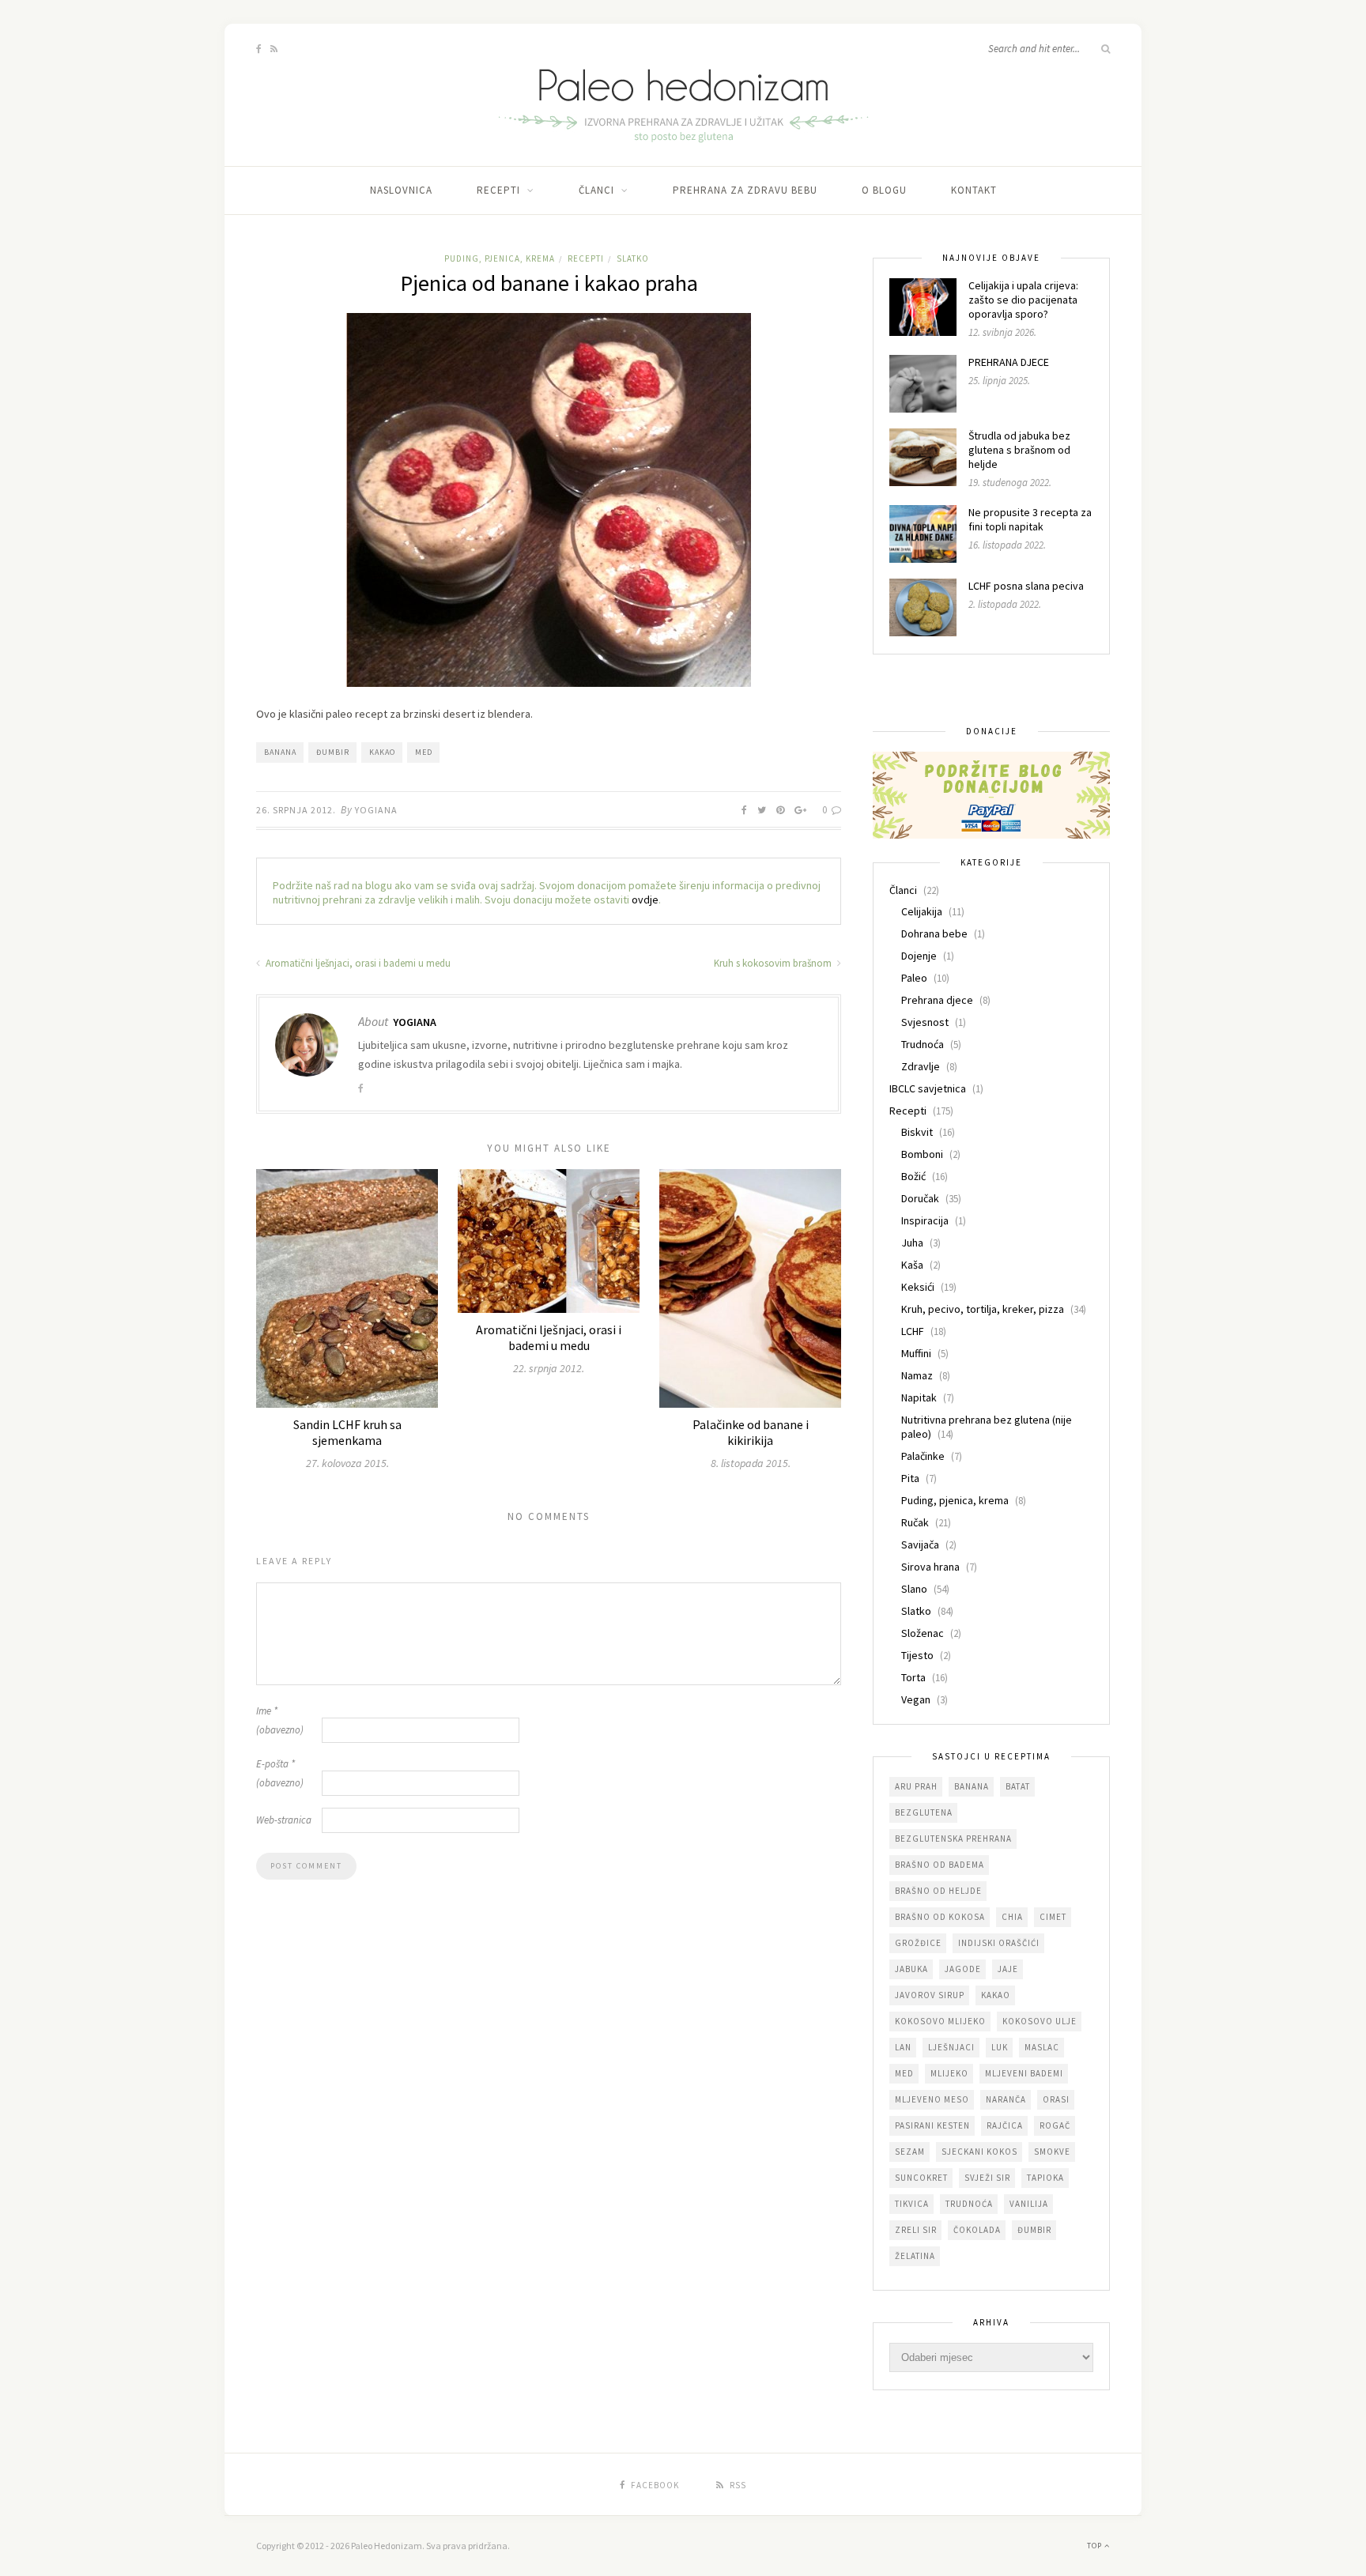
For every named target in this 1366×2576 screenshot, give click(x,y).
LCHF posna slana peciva (1026, 586)
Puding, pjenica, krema (500, 258)
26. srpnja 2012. (296, 810)
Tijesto (917, 1655)
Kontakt (974, 190)
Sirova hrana (930, 1567)
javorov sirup (930, 1995)
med (424, 752)
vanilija (1029, 2204)
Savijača (920, 1544)
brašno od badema (940, 1865)
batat (1018, 1786)
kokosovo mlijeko (940, 2021)
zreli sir (916, 2230)
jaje (1008, 1969)
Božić (913, 1176)
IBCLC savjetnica (928, 1088)
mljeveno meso (932, 2099)
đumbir (333, 752)
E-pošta (280, 1773)
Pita (910, 1478)
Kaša (912, 1265)
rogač (1055, 2125)
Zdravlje (921, 1066)
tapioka (1045, 2178)
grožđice (918, 1943)
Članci (596, 190)
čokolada (977, 2230)
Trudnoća (923, 1044)
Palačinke (923, 1456)
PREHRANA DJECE (1009, 362)
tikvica (912, 2204)
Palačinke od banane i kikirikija (751, 1432)
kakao (382, 752)
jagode (963, 1969)
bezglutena (924, 1812)
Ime (280, 1720)
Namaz (917, 1375)
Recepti (498, 190)
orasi (1056, 2099)
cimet (1053, 1917)
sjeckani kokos (979, 2152)
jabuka (911, 1969)
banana (280, 752)
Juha (912, 1243)
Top (1096, 2546)
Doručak (920, 1198)
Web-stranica (284, 1820)
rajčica (1005, 2125)
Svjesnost (925, 1022)
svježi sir (987, 2178)
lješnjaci (951, 2047)
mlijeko (949, 2073)
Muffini (916, 1353)
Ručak (915, 1522)
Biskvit (917, 1132)
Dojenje (919, 956)
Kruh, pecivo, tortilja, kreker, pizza (983, 1309)
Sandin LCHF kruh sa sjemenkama (347, 1432)
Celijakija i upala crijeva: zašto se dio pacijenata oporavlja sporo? (1023, 300)
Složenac (923, 1633)
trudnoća (969, 2204)
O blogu (884, 190)
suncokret (921, 2178)
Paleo (914, 978)
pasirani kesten (932, 2125)
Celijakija (922, 911)
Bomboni (922, 1154)
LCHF (913, 1331)
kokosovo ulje (1040, 2021)
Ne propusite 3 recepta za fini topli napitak (1030, 519)
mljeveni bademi (1024, 2073)
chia (1012, 1917)
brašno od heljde (938, 1891)
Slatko (633, 258)
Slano (914, 1589)
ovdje (645, 900)
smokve (1052, 2152)
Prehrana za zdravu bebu (745, 190)
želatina (915, 2256)
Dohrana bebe (934, 933)
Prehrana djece (937, 1000)
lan (903, 2047)
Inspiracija (925, 1220)
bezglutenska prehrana (953, 1839)
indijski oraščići (999, 1943)
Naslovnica (401, 190)
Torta (913, 1677)
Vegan (916, 1699)
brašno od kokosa (940, 1917)
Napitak (919, 1397)
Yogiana (376, 810)
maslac (1042, 2047)
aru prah (916, 1786)
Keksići (918, 1287)
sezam (910, 2152)
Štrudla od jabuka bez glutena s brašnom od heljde (1019, 450)
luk (1000, 2047)
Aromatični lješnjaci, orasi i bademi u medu (357, 963)
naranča (1006, 2099)
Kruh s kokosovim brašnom (774, 963)
